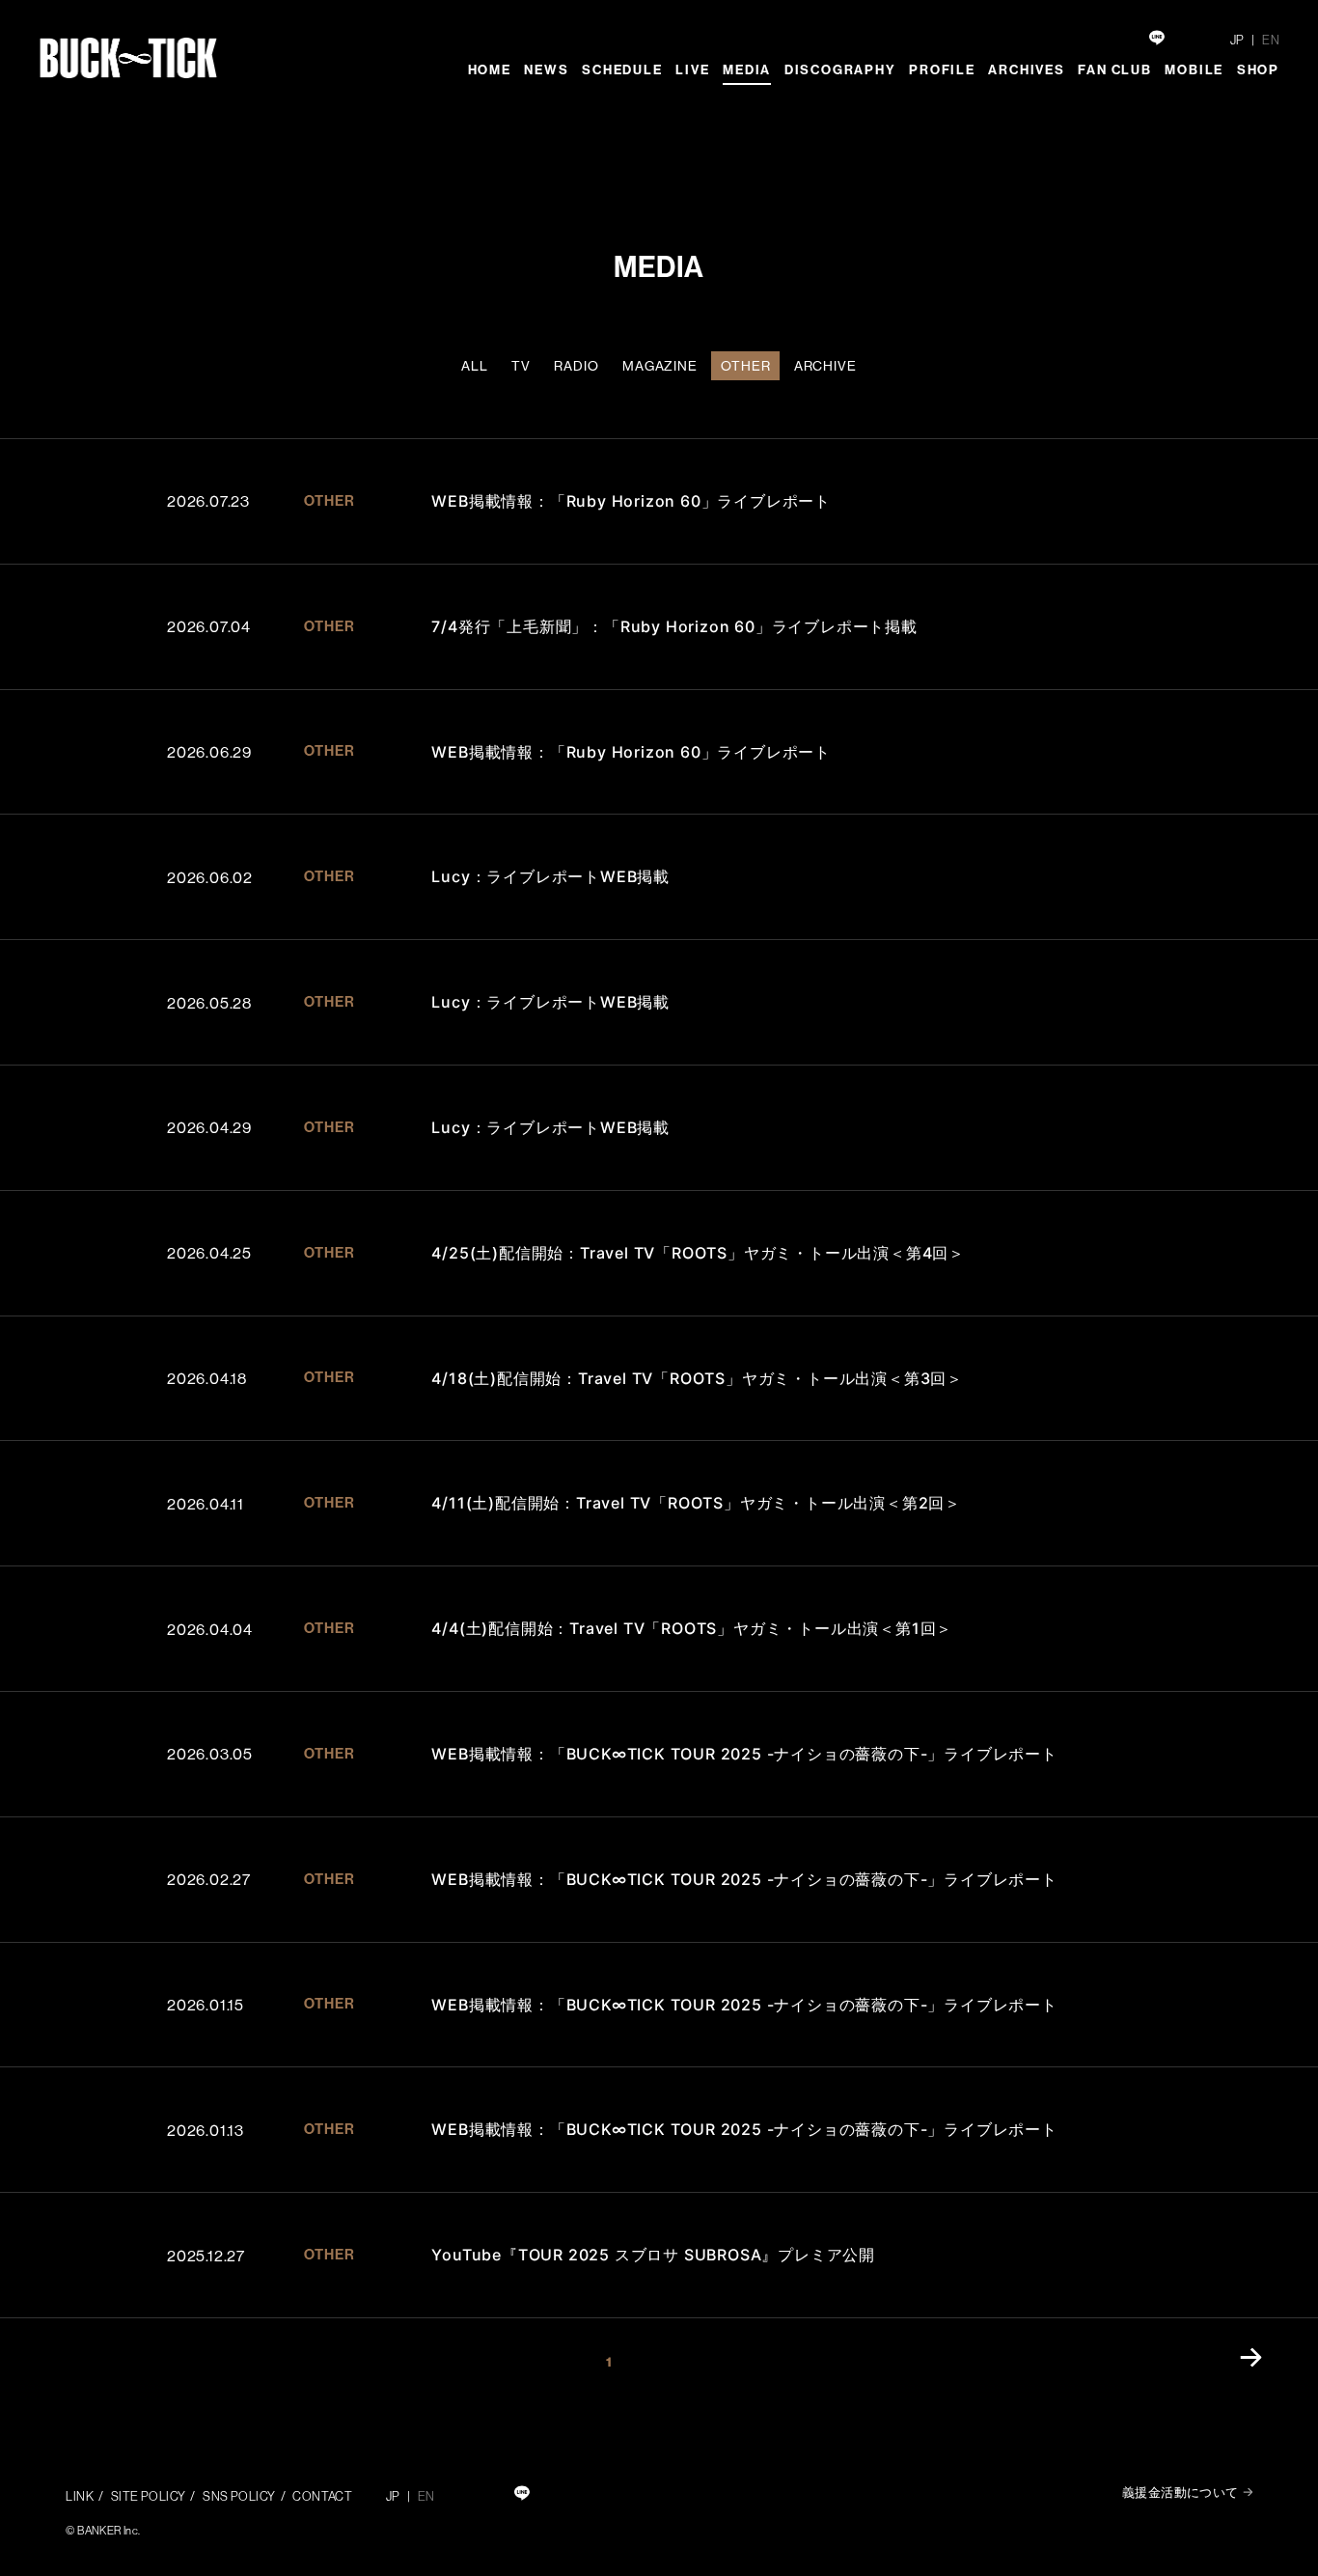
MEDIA (747, 70)
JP (1237, 40)
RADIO (576, 366)
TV (521, 366)
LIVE (692, 70)
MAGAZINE (660, 366)
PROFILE (942, 70)
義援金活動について (1181, 2492)
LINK (80, 2496)
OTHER (745, 366)
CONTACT (322, 2496)
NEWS (546, 70)
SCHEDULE (622, 70)
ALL (475, 366)
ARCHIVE (825, 366)
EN (1271, 40)
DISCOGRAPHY (840, 70)
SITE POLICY (149, 2496)
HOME (490, 70)
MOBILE (1194, 70)
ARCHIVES (1026, 70)
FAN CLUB (1114, 70)
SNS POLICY (239, 2496)
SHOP (1258, 70)
